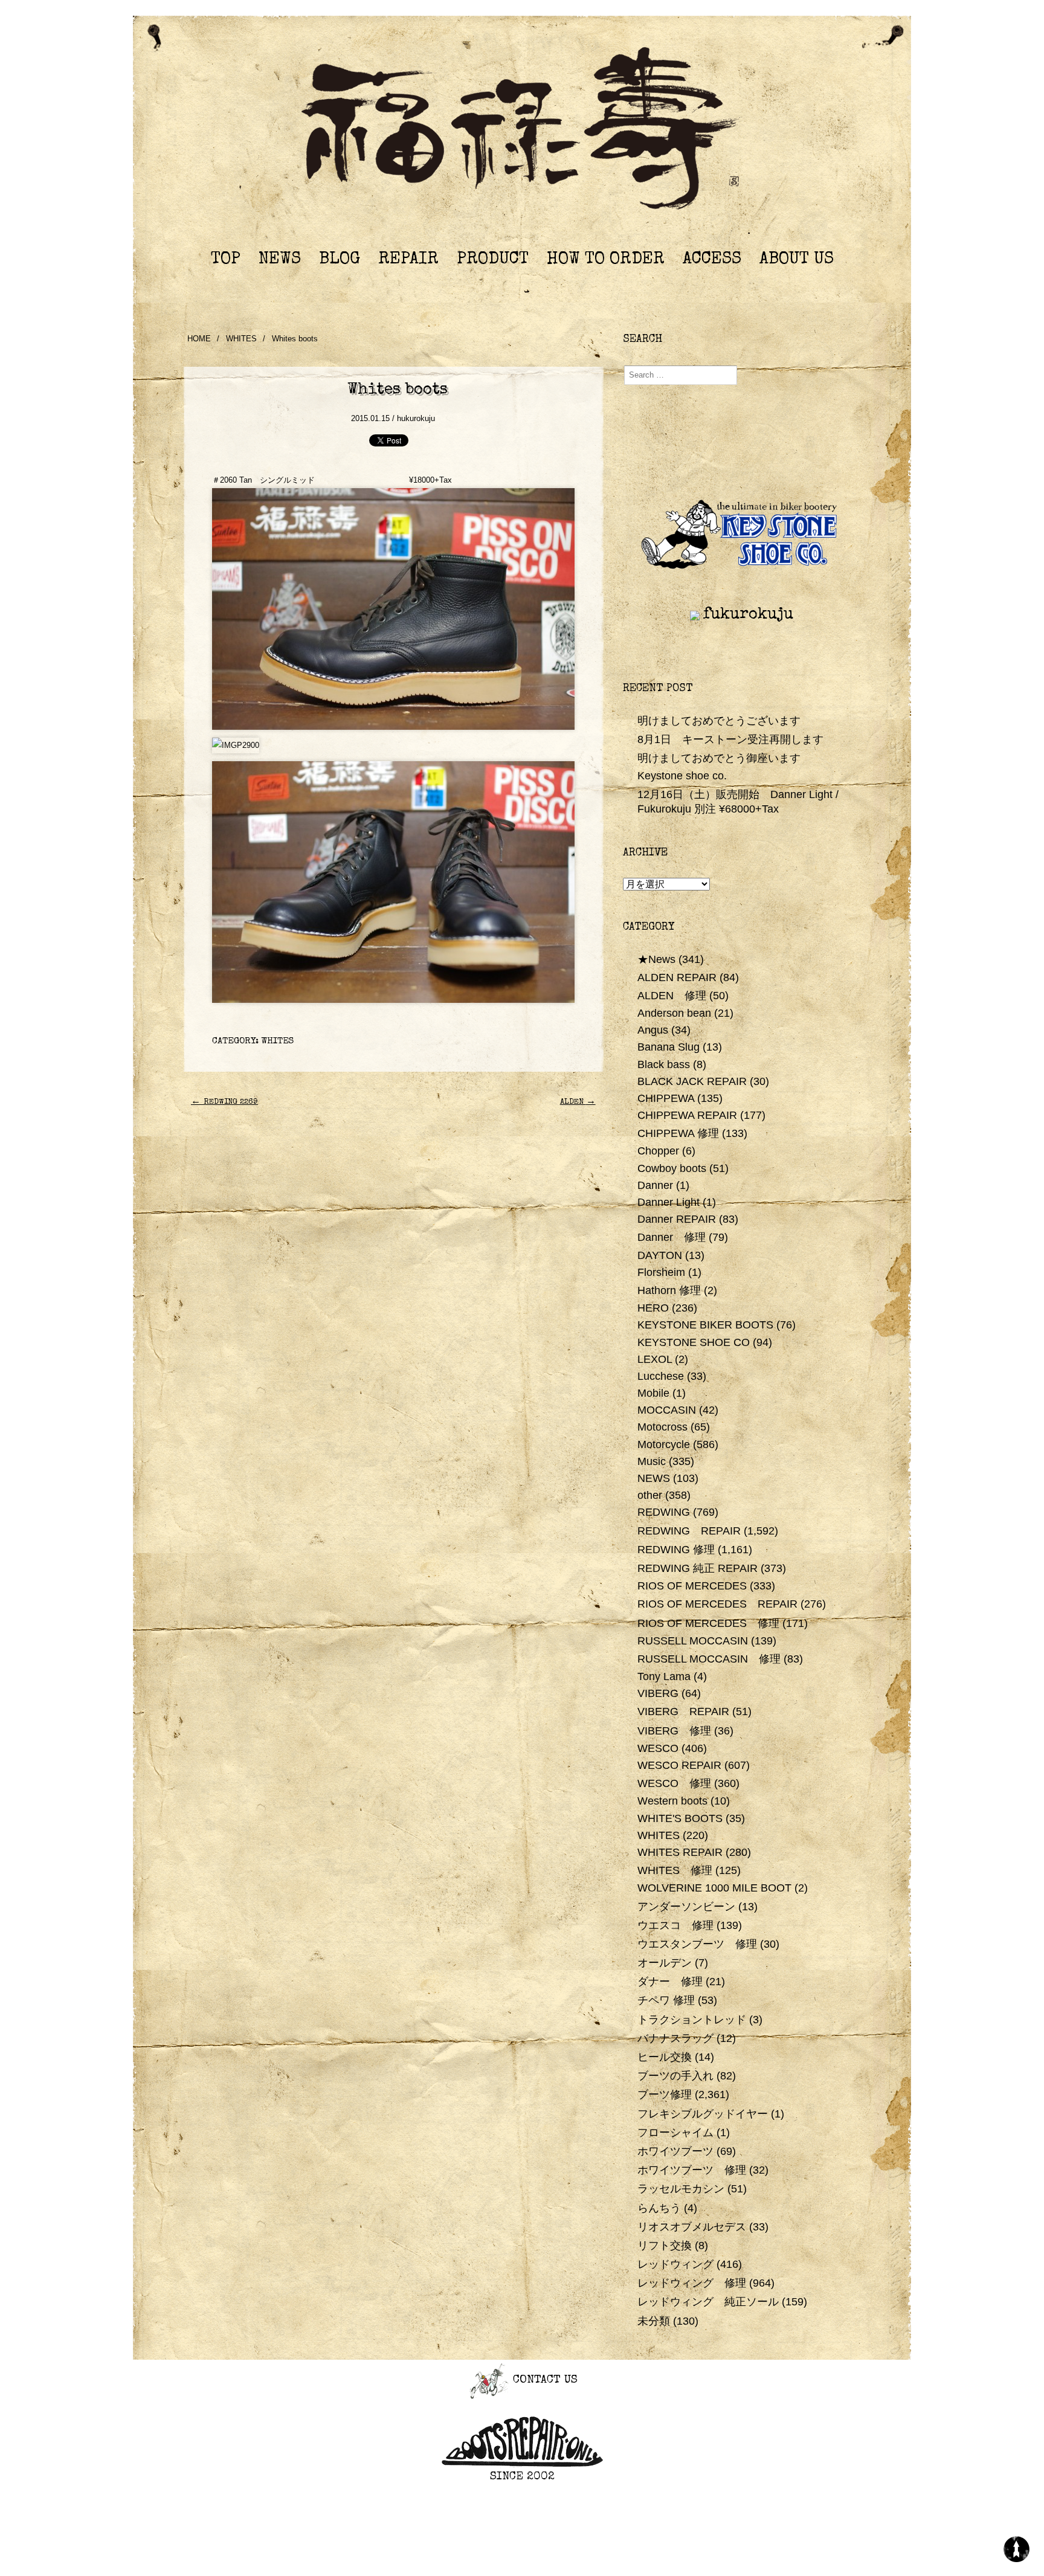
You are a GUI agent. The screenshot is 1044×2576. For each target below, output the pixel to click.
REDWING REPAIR (689, 1531)
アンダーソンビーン (686, 1907)
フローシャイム (675, 2133)
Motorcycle (664, 1444)
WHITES (241, 339)
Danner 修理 (672, 1237)
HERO (653, 1308)
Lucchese (661, 1376)
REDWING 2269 (224, 1102)
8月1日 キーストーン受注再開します (730, 739)
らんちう (659, 2208)
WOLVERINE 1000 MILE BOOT (714, 1888)
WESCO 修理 (674, 1783)
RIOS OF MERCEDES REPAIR (717, 1604)
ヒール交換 (665, 2057)
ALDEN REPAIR (677, 977)
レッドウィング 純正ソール (708, 2302)
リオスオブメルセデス (692, 2227)
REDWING (664, 1512)
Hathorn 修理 (669, 1290)
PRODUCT (493, 260)
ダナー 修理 (670, 1982)
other (650, 1495)
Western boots (672, 1801)
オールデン (665, 1963)
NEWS (280, 260)
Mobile (653, 1393)
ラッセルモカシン (681, 2189)
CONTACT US (543, 2381)
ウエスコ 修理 (675, 1925)
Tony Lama (664, 1676)
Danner (655, 1185)
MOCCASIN (667, 1410)
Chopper (658, 1151)
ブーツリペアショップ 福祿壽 (522, 132)
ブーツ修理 (665, 2095)
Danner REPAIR (677, 1219)
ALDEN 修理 (672, 996)
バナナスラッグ (675, 2038)
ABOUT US (797, 260)
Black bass (664, 1064)
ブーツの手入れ (675, 2076)
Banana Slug (669, 1047)
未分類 (654, 2321)
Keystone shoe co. (682, 776)
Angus (653, 1030)
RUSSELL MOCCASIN (693, 1641)
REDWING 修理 (676, 1550)
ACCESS (712, 260)
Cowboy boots (672, 1168)
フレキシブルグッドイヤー (703, 2114)
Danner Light (669, 1202)
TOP (226, 260)
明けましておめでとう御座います (719, 758)
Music (652, 1461)
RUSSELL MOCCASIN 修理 (709, 1659)
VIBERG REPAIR (683, 1711)
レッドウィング (675, 2264)
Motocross (662, 1427)
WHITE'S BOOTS (680, 1818)
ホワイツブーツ (675, 2151)
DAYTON (660, 1255)
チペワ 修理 (666, 2000)
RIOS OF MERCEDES (692, 1586)
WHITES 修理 (675, 1870)
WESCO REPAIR (679, 1765)
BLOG (340, 260)
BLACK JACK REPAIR (692, 1081)
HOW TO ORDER (606, 260)
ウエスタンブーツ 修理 (697, 1944)
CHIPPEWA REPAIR (687, 1115)
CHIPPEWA (666, 1098)
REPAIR (408, 260)
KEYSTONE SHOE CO (694, 1342)
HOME (199, 339)
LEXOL (655, 1359)
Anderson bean (674, 1013)
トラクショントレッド (692, 2020)
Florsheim (661, 1272)
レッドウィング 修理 (692, 2283)
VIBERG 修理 (674, 1731)
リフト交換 (665, 2246)
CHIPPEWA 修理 (678, 1133)
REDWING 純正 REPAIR (698, 1568)
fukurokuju (748, 615)
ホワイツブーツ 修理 (692, 2170)
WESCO (658, 1748)
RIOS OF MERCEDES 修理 (708, 1623)
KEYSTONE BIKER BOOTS (705, 1325)
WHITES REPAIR (680, 1852)
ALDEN (578, 1102)
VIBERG (658, 1693)
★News (656, 959)
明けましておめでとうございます (719, 721)
